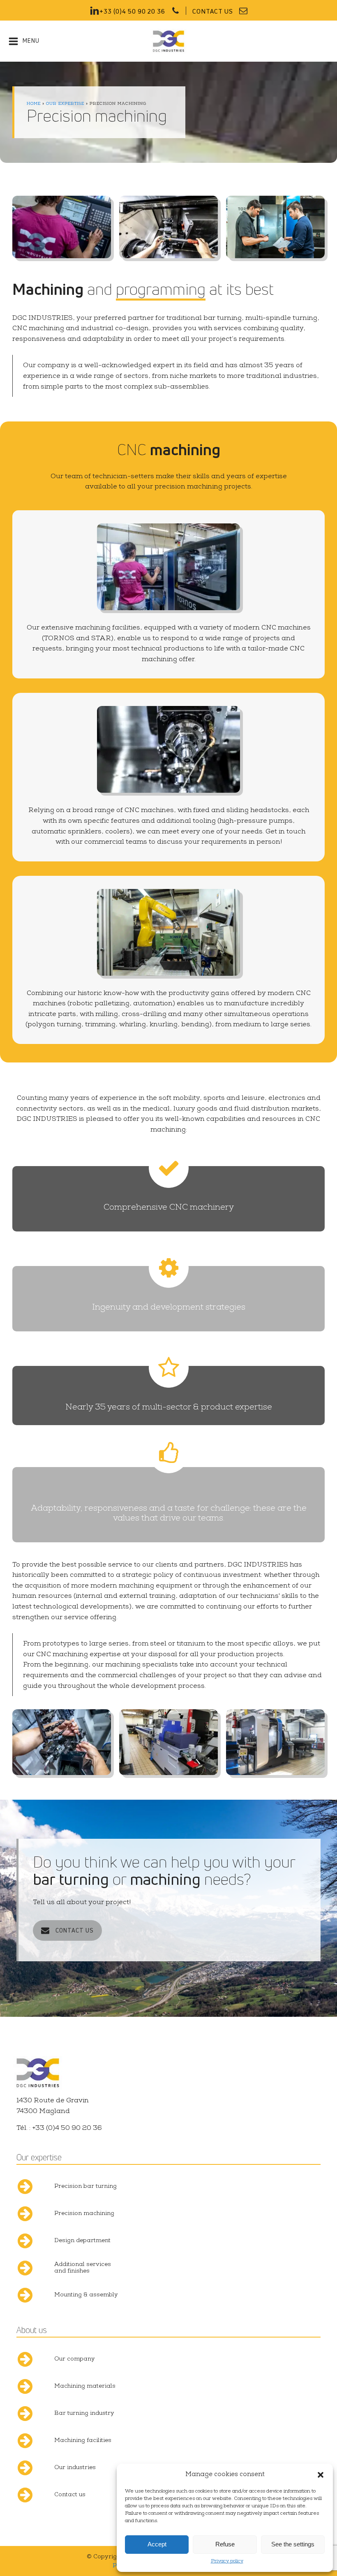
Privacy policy (227, 2562)
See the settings (293, 2544)
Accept (157, 2544)
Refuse (225, 2544)
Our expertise (65, 104)
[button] (321, 2475)
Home (34, 104)
